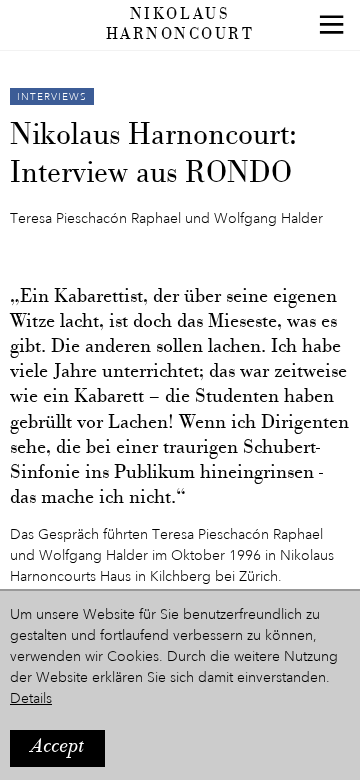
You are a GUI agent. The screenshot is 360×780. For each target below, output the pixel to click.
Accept (57, 747)
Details (31, 699)
